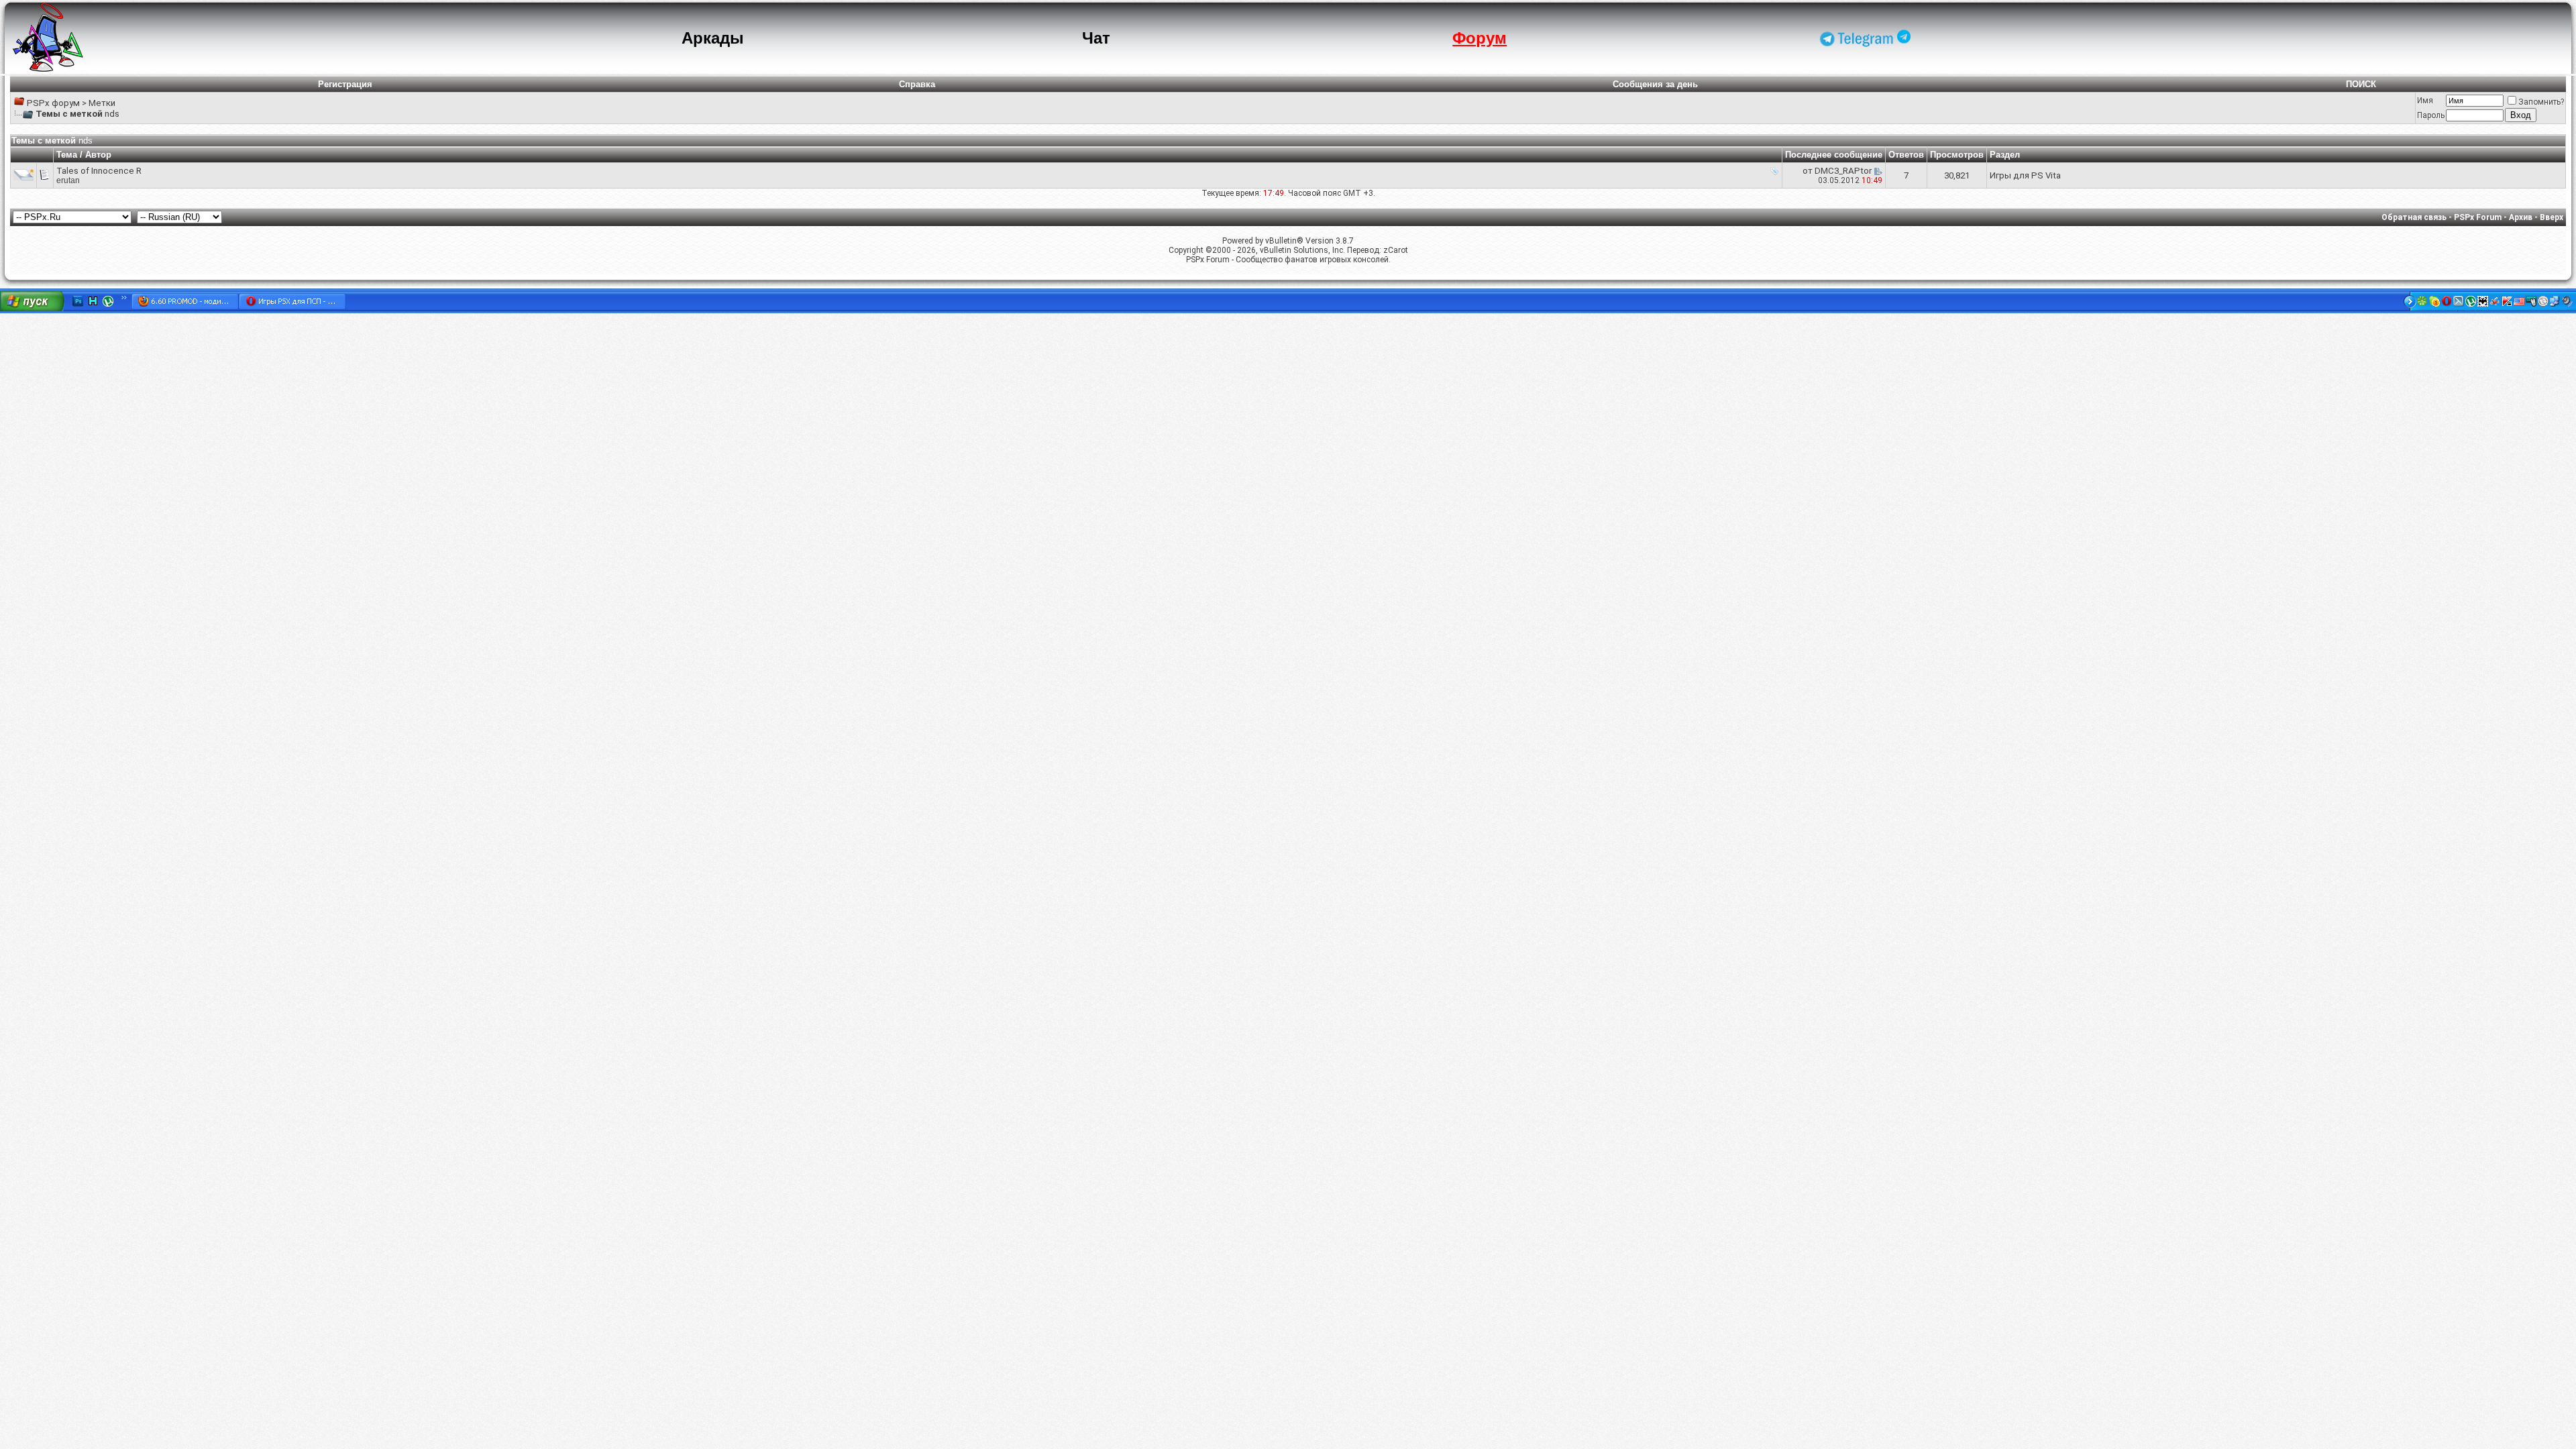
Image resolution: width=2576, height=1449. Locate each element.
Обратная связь (2414, 217)
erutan (68, 180)
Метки (102, 103)
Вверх (2552, 217)
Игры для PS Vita (2025, 175)
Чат (1096, 38)
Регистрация (345, 84)
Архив (2521, 217)
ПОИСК (2361, 84)
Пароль (2431, 115)
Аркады (713, 38)
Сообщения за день (1655, 84)
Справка (917, 84)
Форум (1480, 38)
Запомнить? (2541, 102)
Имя (2425, 101)
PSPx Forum (2478, 217)
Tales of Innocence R (99, 171)
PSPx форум (53, 103)
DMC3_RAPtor (1843, 171)
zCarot (1396, 250)
